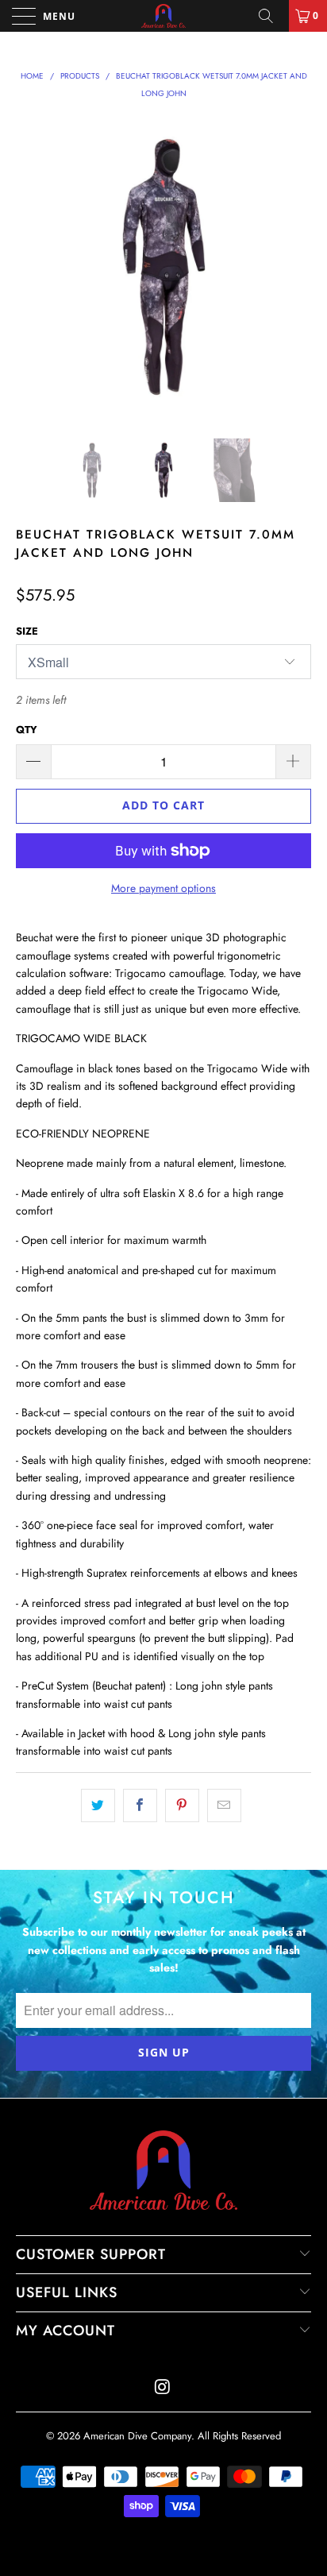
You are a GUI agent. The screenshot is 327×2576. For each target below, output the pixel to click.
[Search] (271, 16)
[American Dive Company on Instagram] (163, 2388)
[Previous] (31, 267)
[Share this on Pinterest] (182, 1806)
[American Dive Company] (163, 16)
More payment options (163, 888)
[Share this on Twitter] (98, 1806)
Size (27, 631)
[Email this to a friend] (224, 1806)
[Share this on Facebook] (140, 1806)
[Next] (296, 267)
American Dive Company (137, 2436)
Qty (27, 730)
